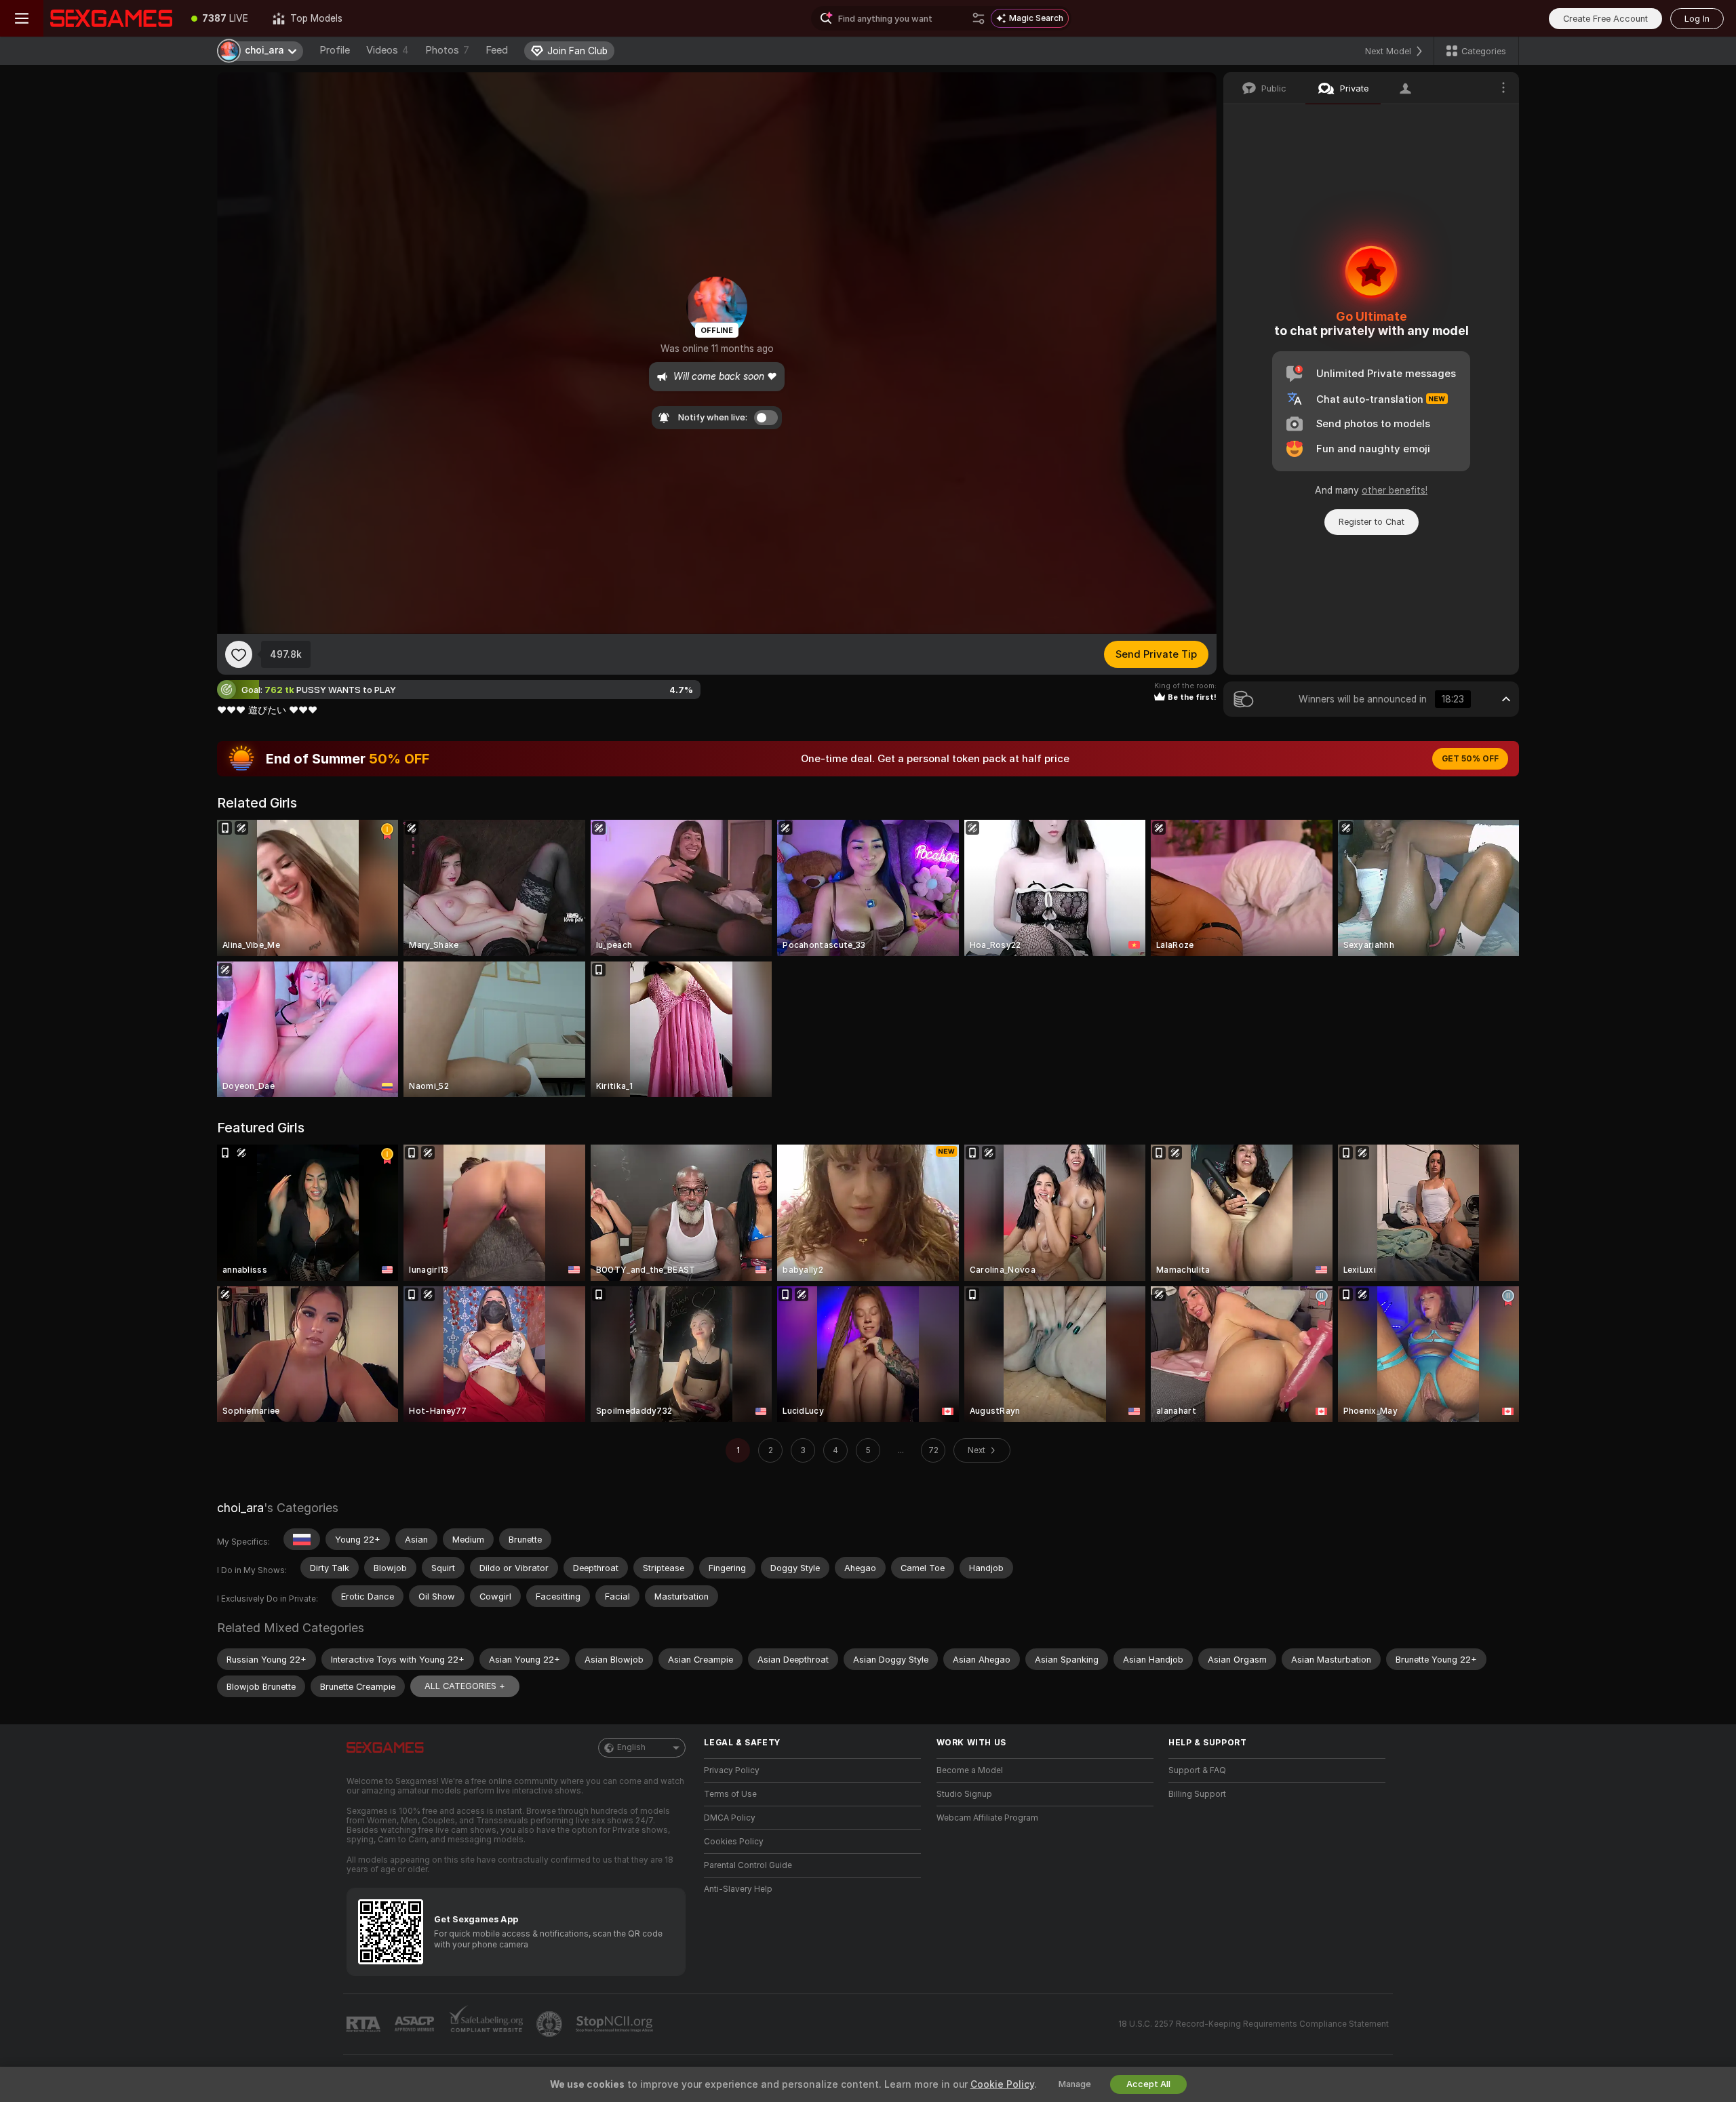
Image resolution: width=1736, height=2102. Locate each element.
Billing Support (1197, 1794)
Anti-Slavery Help (738, 1889)
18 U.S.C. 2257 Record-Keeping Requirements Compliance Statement (1254, 2024)
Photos (447, 50)
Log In (1697, 19)
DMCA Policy (730, 1818)
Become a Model (970, 1770)
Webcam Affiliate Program (987, 1818)
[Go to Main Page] (111, 18)
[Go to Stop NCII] (616, 2024)
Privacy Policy (732, 1770)
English (631, 1747)
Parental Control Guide (748, 1865)
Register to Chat (1372, 522)
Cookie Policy (1002, 2084)
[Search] (979, 18)
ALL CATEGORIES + (465, 1686)
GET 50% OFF (1470, 759)
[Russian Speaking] (302, 1539)
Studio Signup (964, 1794)
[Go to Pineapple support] (551, 2024)
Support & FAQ (1197, 1770)
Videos (388, 50)
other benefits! (1395, 490)
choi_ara (240, 1508)
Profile (335, 50)
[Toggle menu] (22, 18)
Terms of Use (730, 1794)
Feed (497, 50)
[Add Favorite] (239, 654)
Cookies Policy (734, 1842)
